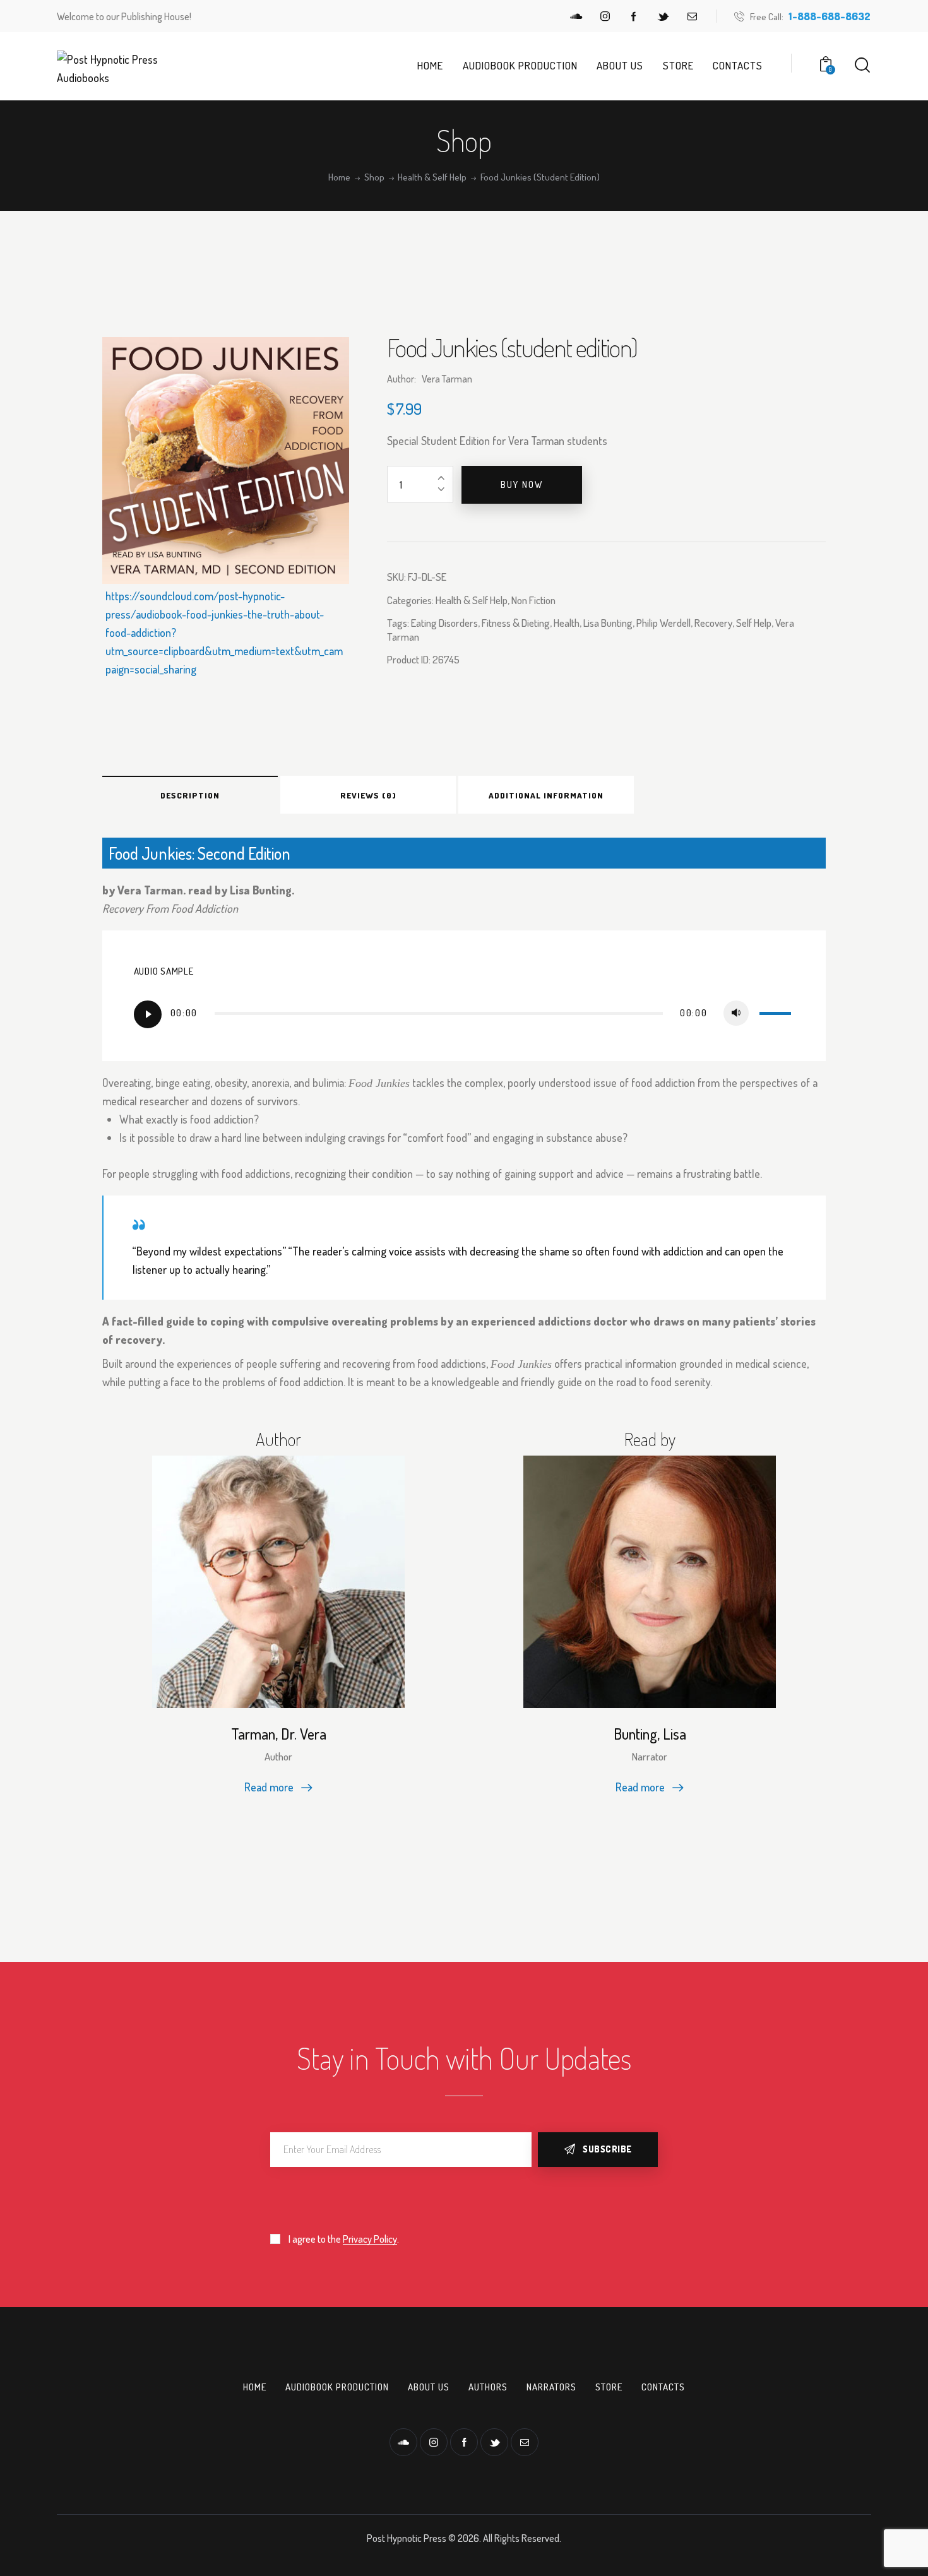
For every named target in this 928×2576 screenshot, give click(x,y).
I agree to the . (344, 2239)
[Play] (148, 1014)
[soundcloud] (576, 16)
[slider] (777, 1012)
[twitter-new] (663, 16)
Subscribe (607, 2149)
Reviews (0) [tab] (368, 795)
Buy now (522, 484)
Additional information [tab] (546, 795)
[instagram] (605, 16)
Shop (374, 177)
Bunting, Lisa (650, 1734)
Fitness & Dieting (516, 623)
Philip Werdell (663, 623)
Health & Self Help (432, 177)
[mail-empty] (692, 16)
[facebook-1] (634, 16)
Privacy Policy (370, 2239)
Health (567, 623)
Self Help (754, 623)
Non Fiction (533, 600)
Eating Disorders (444, 623)
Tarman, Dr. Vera (279, 1734)
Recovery (713, 623)
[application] (464, 1014)
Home (339, 177)
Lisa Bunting (608, 623)
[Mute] (736, 1013)
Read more (269, 1787)
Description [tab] (190, 795)
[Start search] (862, 65)
